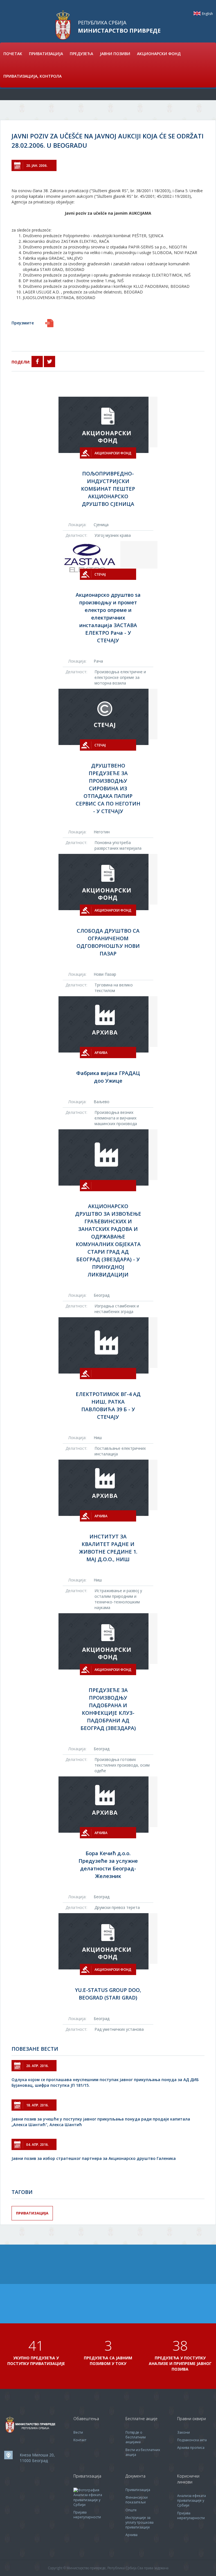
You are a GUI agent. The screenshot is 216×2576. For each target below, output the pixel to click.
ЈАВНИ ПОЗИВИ (115, 54)
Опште (131, 2510)
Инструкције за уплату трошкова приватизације (139, 2522)
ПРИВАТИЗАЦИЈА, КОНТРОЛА (32, 76)
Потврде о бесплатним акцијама (136, 2437)
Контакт (80, 2440)
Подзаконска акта (192, 2440)
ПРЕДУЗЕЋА (81, 54)
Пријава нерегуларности (87, 2515)
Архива (131, 2535)
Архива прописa (191, 2448)
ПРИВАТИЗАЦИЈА (46, 54)
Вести (78, 2432)
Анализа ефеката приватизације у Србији (88, 2500)
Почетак (13, 54)
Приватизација (32, 2213)
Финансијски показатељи (137, 2500)
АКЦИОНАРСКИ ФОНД (159, 54)
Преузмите (23, 323)
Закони (184, 2432)
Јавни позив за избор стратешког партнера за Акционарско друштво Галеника (94, 2158)
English (197, 13)
